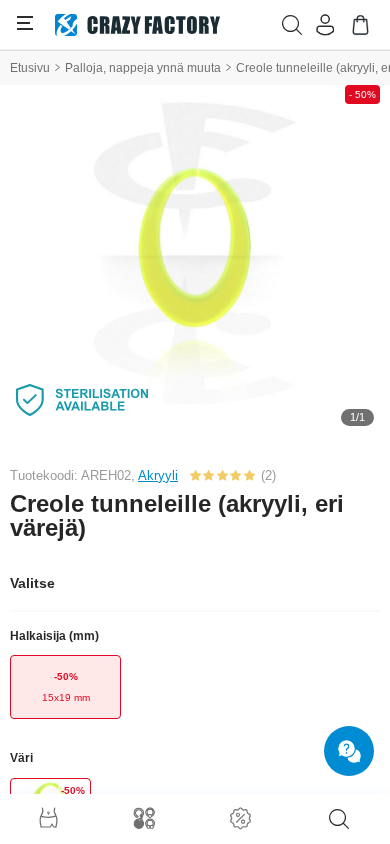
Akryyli (158, 475)
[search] (339, 819)
